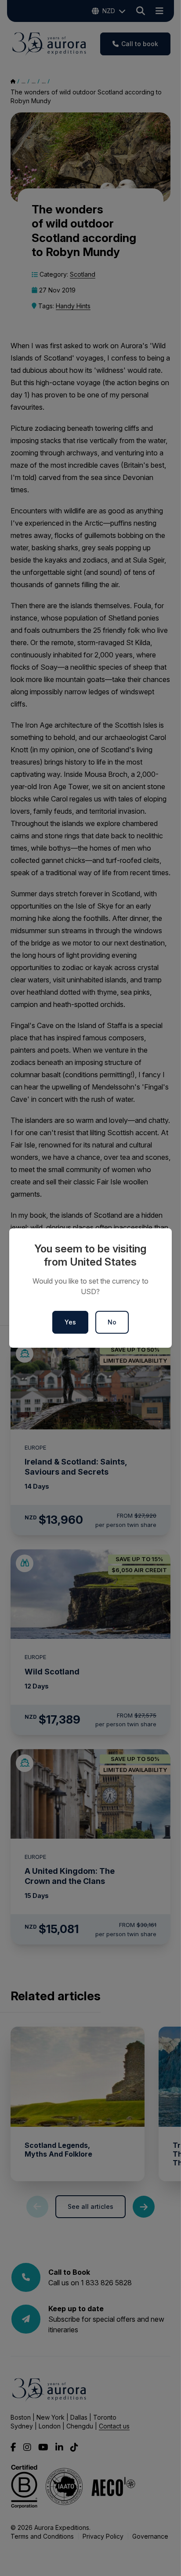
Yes (70, 1322)
